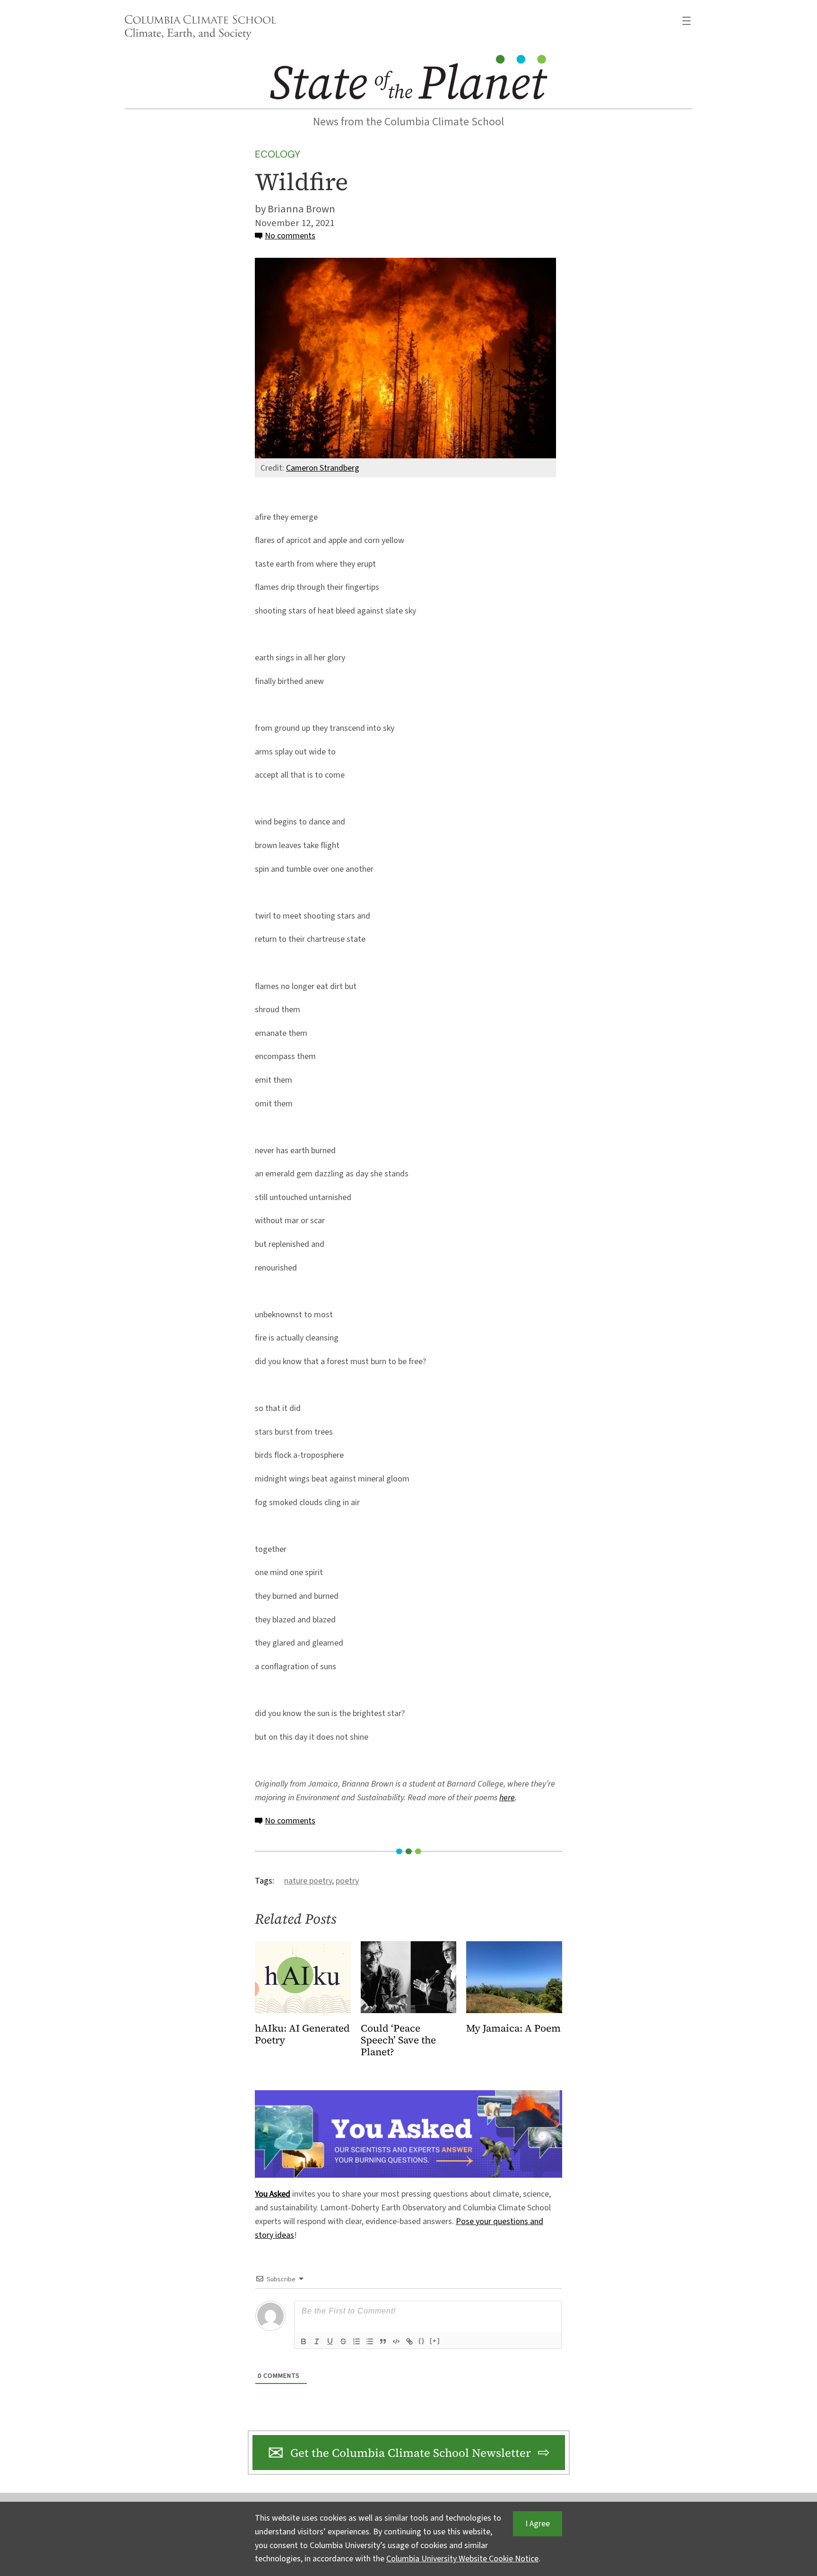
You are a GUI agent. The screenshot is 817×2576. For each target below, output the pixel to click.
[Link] (409, 2341)
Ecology (278, 154)
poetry (347, 1881)
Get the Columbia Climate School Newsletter (411, 2453)
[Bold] (304, 2341)
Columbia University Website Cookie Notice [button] (462, 2559)
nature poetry (308, 1881)
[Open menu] (687, 21)
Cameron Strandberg (323, 468)
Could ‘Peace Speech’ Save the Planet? (398, 2040)
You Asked (273, 2194)
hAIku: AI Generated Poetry (302, 2034)
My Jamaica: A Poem (513, 2028)
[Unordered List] (370, 2341)
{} (422, 2341)
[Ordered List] (356, 2341)
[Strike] (343, 2341)
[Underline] (330, 2341)
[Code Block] (396, 2341)
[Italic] (317, 2341)
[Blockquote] (383, 2341)
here (507, 1798)
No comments (290, 236)
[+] (435, 2341)
